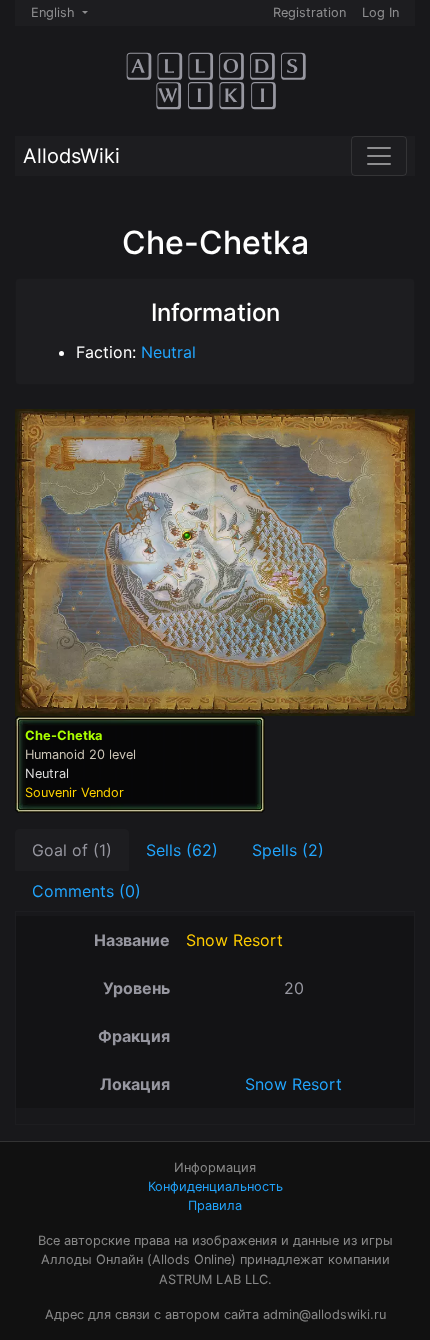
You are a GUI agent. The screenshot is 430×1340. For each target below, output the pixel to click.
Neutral (168, 352)
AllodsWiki (71, 156)
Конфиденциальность (215, 1186)
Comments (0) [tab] (86, 891)
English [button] (55, 12)
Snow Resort (234, 940)
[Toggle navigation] (379, 156)
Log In (380, 12)
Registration (309, 12)
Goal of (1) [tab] (72, 850)
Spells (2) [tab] (288, 850)
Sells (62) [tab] (182, 850)
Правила (215, 1205)
